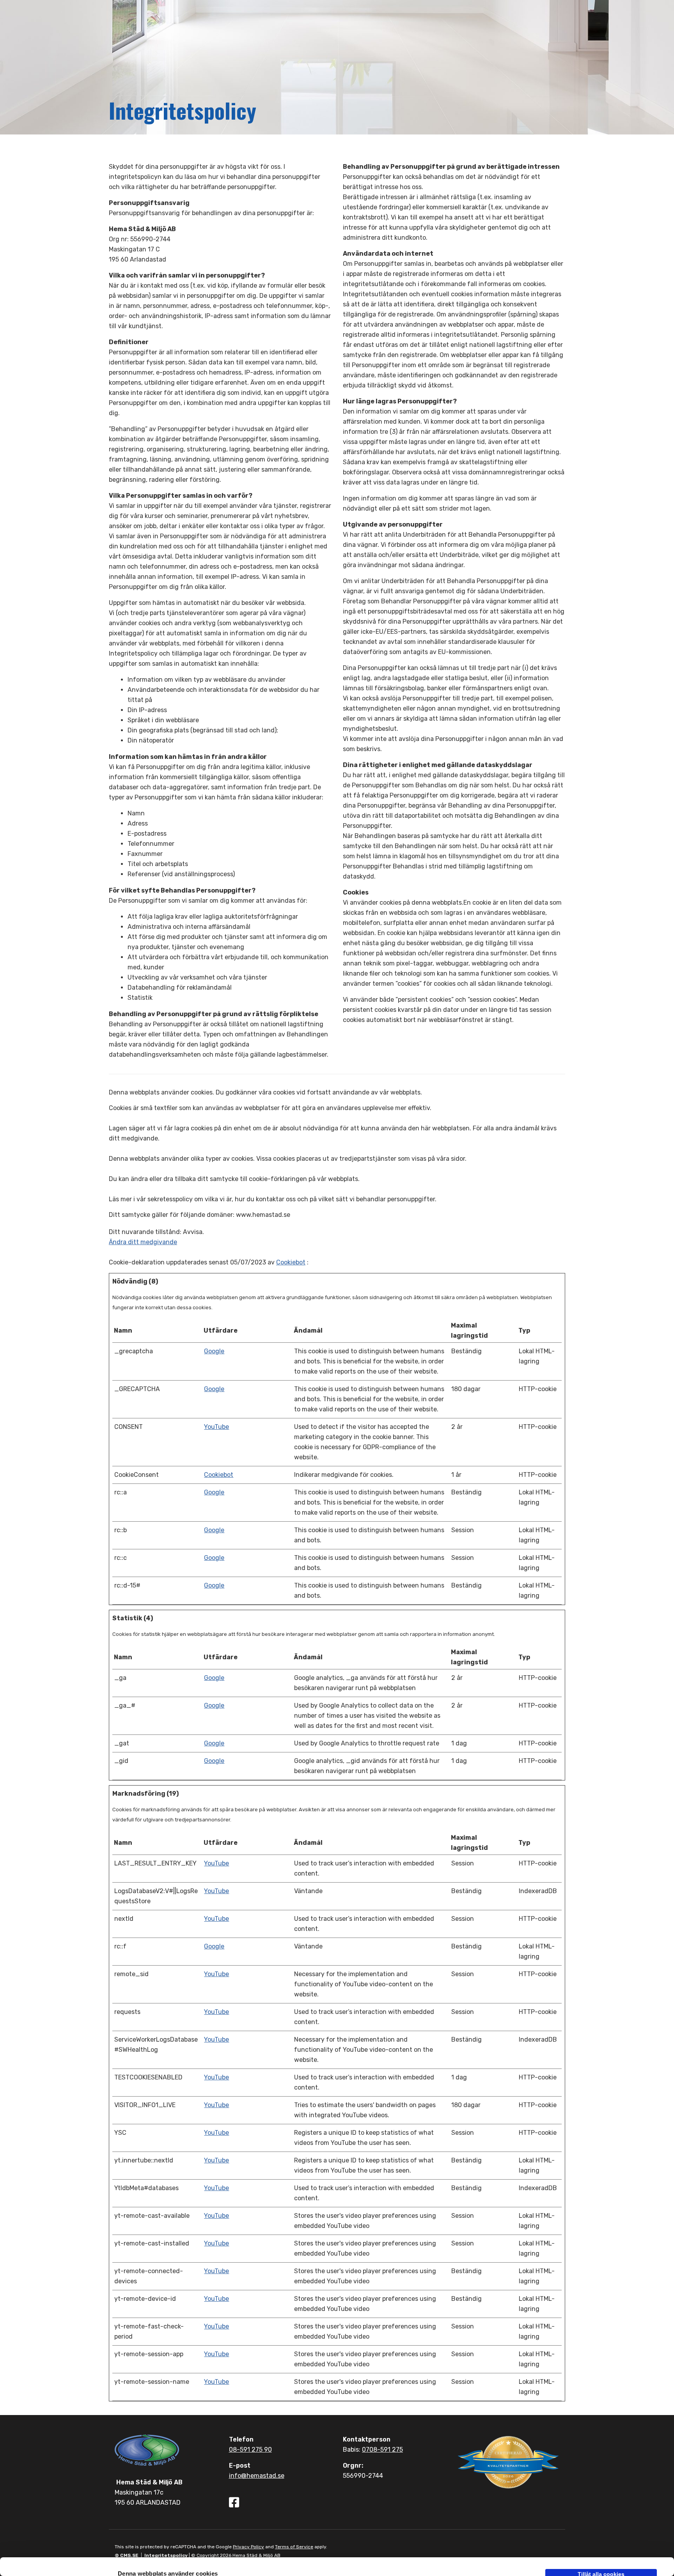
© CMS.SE (127, 2555)
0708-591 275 (382, 2450)
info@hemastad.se (257, 2476)
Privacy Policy (248, 2547)
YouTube (216, 1427)
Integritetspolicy (166, 2555)
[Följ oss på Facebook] (235, 2504)
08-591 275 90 (250, 2450)
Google (214, 1351)
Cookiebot (291, 1262)
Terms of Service (294, 2547)
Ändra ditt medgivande (143, 1242)
